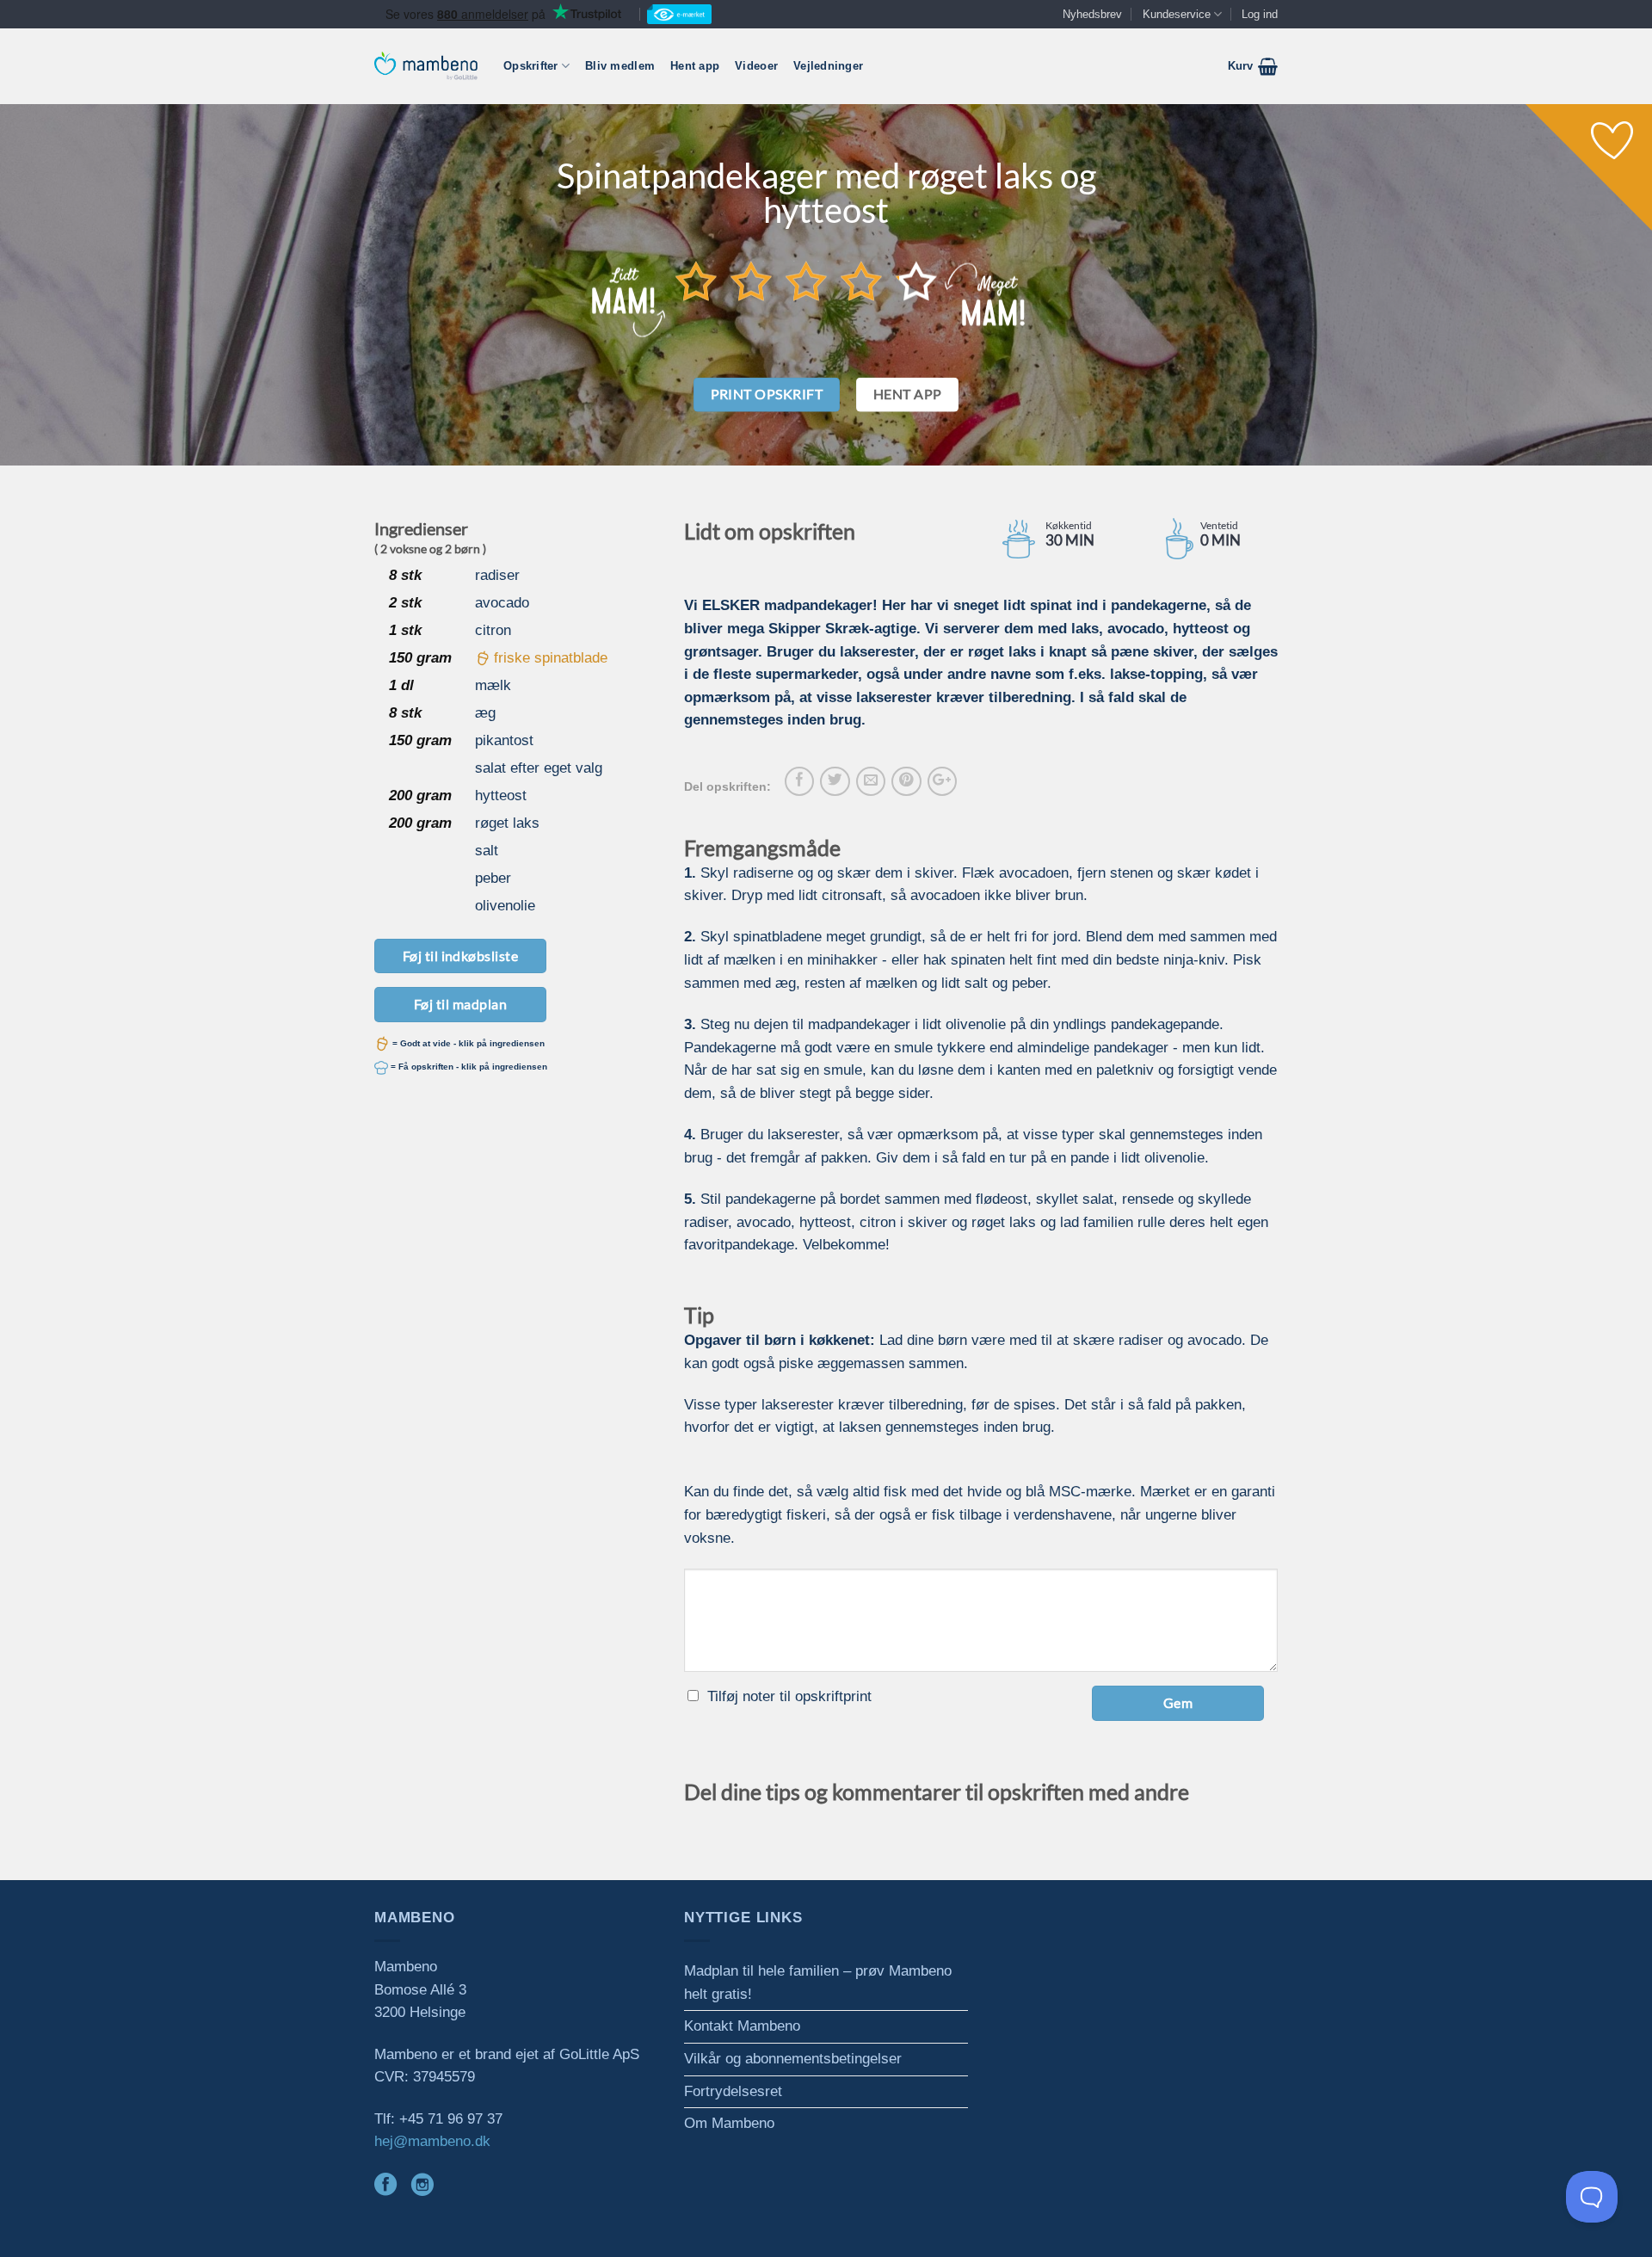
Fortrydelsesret (733, 2091)
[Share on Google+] (942, 781)
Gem (1178, 1702)
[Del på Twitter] (835, 781)
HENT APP (908, 394)
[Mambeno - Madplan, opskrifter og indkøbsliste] (426, 66)
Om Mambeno (729, 2123)
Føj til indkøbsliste (461, 956)
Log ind (1260, 14)
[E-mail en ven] (871, 781)
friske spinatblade (551, 658)
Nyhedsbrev (1092, 14)
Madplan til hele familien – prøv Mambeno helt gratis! (818, 1983)
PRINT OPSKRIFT (767, 394)
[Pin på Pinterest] (906, 781)
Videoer (756, 66)
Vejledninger (828, 66)
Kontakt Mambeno (742, 2026)
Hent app (695, 66)
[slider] (806, 281)
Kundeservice (1177, 14)
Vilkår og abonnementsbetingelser (793, 2059)
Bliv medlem (620, 66)
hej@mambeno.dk (432, 2141)
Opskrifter (531, 66)
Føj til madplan (460, 1004)
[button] (1253, 66)
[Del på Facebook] (799, 781)
